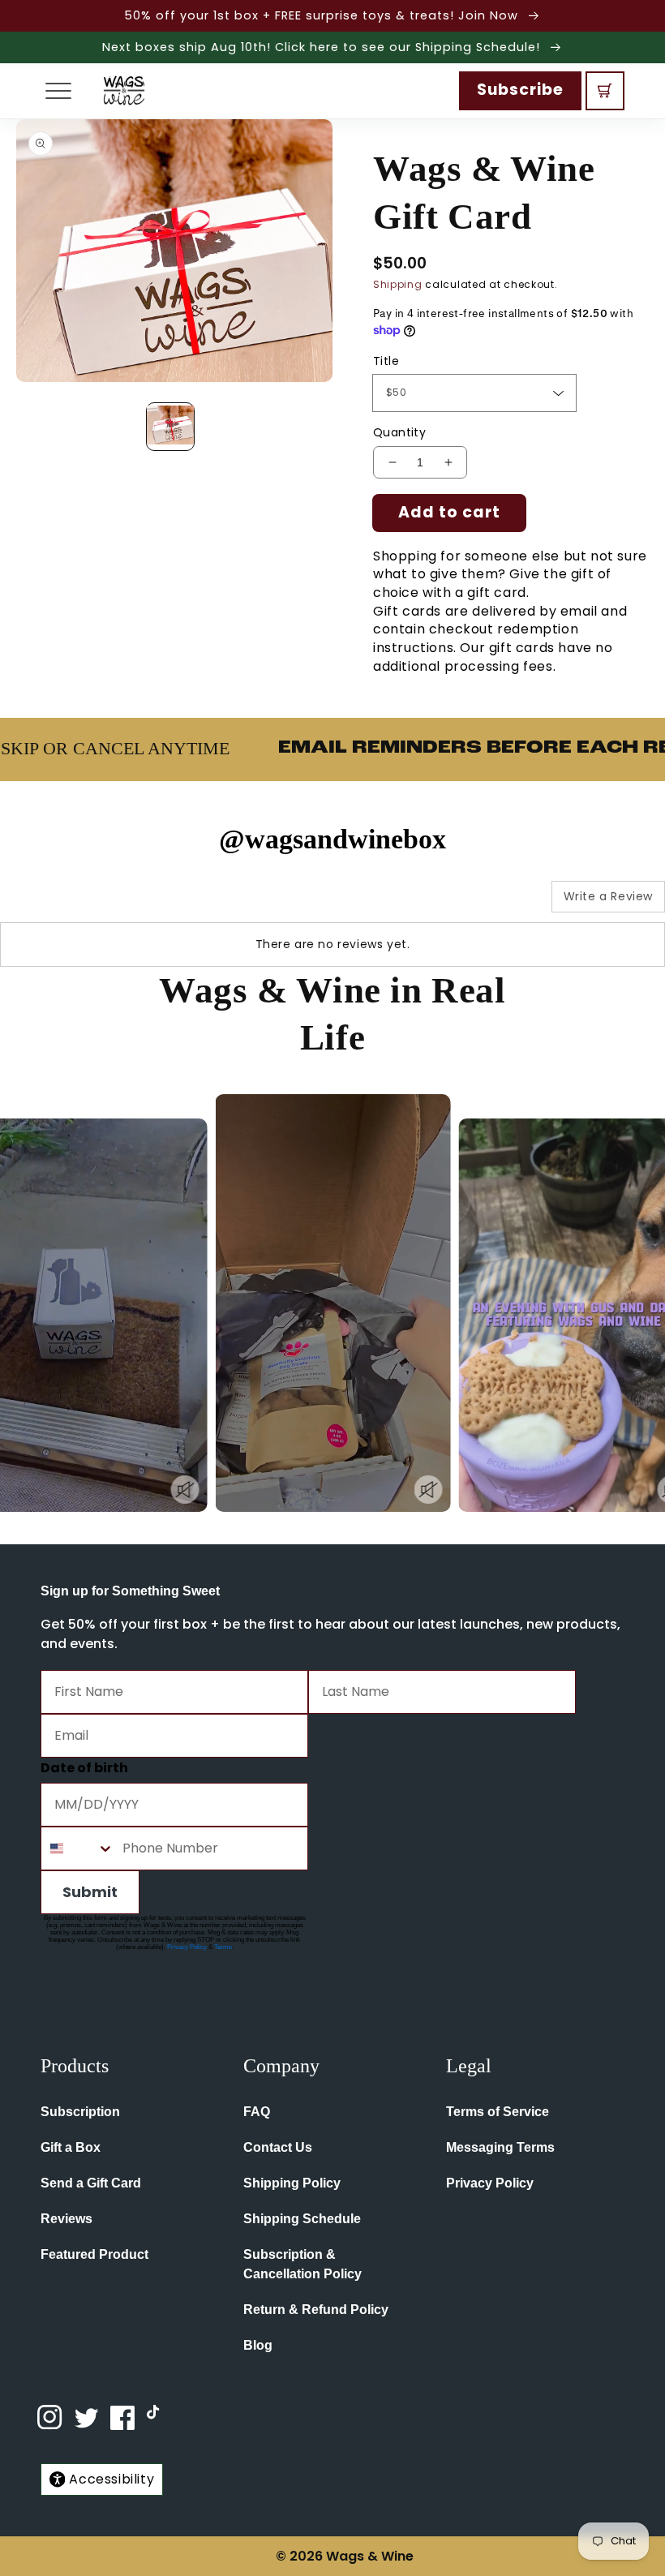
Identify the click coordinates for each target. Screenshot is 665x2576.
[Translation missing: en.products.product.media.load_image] (170, 427)
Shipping (398, 284)
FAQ (257, 2112)
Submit (90, 1892)
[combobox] (78, 1848)
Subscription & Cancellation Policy (302, 2264)
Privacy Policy (187, 1947)
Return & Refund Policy (316, 2310)
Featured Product (94, 2254)
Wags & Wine (370, 2556)
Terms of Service (498, 2112)
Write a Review (608, 896)
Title (386, 361)
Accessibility (112, 2479)
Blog (258, 2345)
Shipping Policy (292, 2183)
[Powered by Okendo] (73, 903)
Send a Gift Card (91, 2183)
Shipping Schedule (302, 2219)
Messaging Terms (500, 2147)
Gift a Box (71, 2147)
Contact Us (278, 2147)
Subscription (80, 2112)
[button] (58, 91)
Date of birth (84, 1768)
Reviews (66, 2219)
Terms (223, 1947)
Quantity (399, 432)
